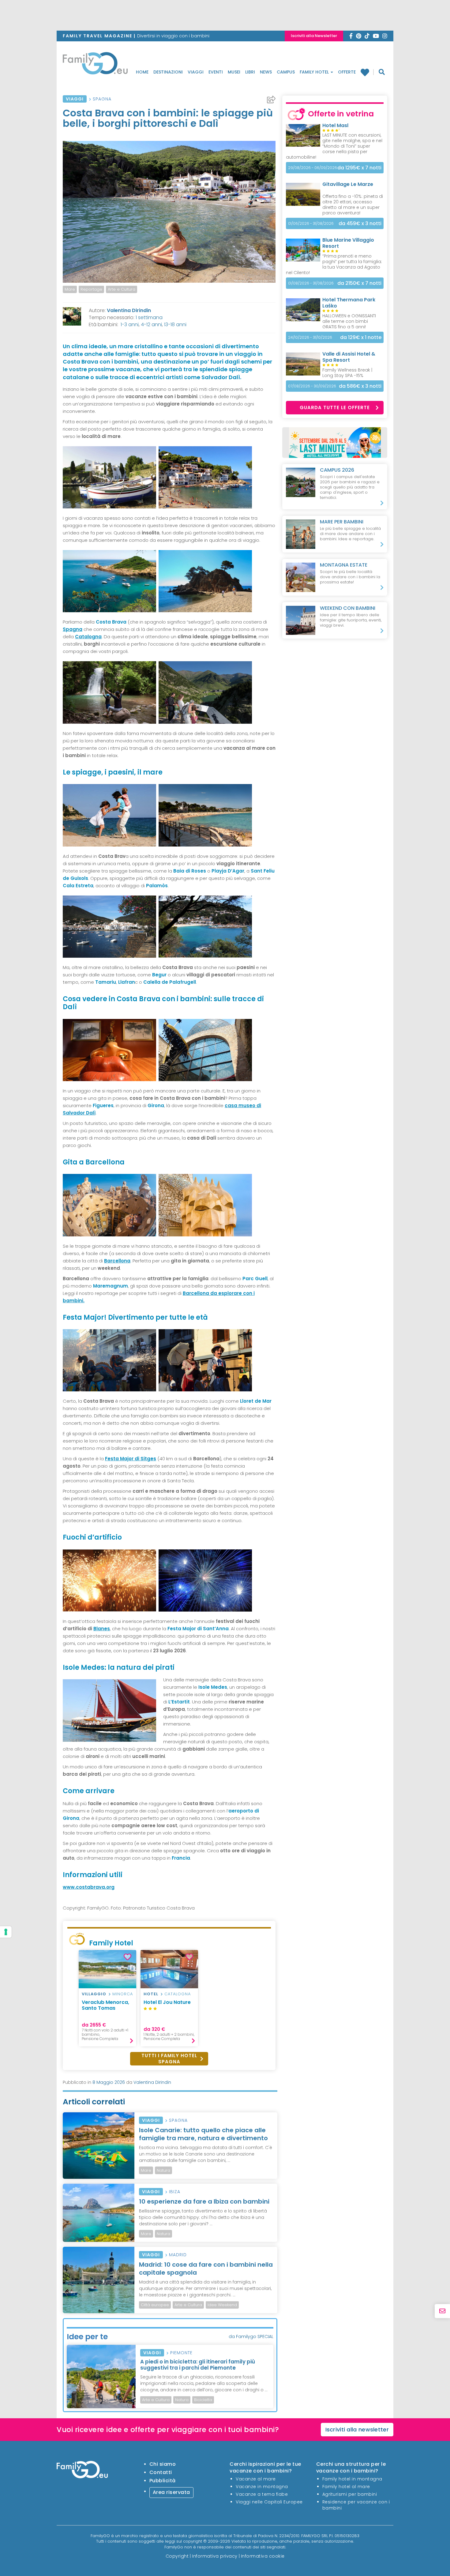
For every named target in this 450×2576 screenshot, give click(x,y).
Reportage (91, 289)
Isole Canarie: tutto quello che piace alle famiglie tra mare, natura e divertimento (203, 2134)
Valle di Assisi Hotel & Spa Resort (349, 357)
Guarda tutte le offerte (335, 407)
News (266, 72)
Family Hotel (315, 72)
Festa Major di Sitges (131, 1459)
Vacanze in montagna (262, 2487)
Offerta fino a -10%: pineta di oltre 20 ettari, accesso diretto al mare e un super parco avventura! (353, 205)
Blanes (102, 1629)
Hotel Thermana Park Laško (349, 303)
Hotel (151, 1994)
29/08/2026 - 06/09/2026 (313, 168)
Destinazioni (168, 72)
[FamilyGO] (95, 65)
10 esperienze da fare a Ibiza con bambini (204, 2201)
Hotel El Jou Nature (167, 2002)
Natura (163, 2170)
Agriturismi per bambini (350, 2494)
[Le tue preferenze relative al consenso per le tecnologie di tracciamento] (6, 1932)
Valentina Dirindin (129, 310)
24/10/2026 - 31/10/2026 (310, 337)
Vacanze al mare (256, 2479)
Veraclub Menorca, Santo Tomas (105, 2005)
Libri (250, 72)
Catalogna (178, 1994)
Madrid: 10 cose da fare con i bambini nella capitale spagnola (206, 2269)
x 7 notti (359, 168)
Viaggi (196, 72)
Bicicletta (203, 2400)
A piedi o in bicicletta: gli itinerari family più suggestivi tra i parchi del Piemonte (198, 2365)
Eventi (216, 72)
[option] (70, 289)
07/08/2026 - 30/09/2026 (312, 386)
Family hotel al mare (346, 2487)
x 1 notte (361, 337)
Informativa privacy (215, 2556)
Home (142, 72)
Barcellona (117, 1261)
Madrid (178, 2255)
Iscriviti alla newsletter (357, 2429)
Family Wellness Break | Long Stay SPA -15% (347, 373)
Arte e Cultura (122, 289)
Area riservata (171, 2492)
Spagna (102, 99)
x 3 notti (360, 223)
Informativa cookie (263, 2556)
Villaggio (94, 1994)
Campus (286, 72)
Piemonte (181, 2353)
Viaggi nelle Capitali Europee (269, 2502)
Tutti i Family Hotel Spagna (169, 2059)
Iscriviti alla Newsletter (314, 36)
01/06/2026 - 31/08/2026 (311, 223)
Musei (234, 72)
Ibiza (175, 2192)
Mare (70, 289)
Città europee (155, 2305)
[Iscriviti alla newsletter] (442, 2311)
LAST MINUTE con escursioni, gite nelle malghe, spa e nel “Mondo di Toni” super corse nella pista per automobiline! (334, 146)
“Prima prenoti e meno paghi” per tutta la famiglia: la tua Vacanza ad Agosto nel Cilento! (334, 264)
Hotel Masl (335, 125)
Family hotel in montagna (352, 2479)
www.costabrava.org (89, 1887)
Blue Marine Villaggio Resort (348, 243)
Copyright (177, 2556)
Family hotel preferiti (367, 72)
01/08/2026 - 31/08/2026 (311, 283)
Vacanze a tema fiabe (262, 2494)
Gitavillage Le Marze (348, 184)
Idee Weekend (222, 2305)
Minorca (123, 1994)
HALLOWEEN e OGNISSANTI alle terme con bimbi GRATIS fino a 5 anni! (349, 321)
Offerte (347, 72)
